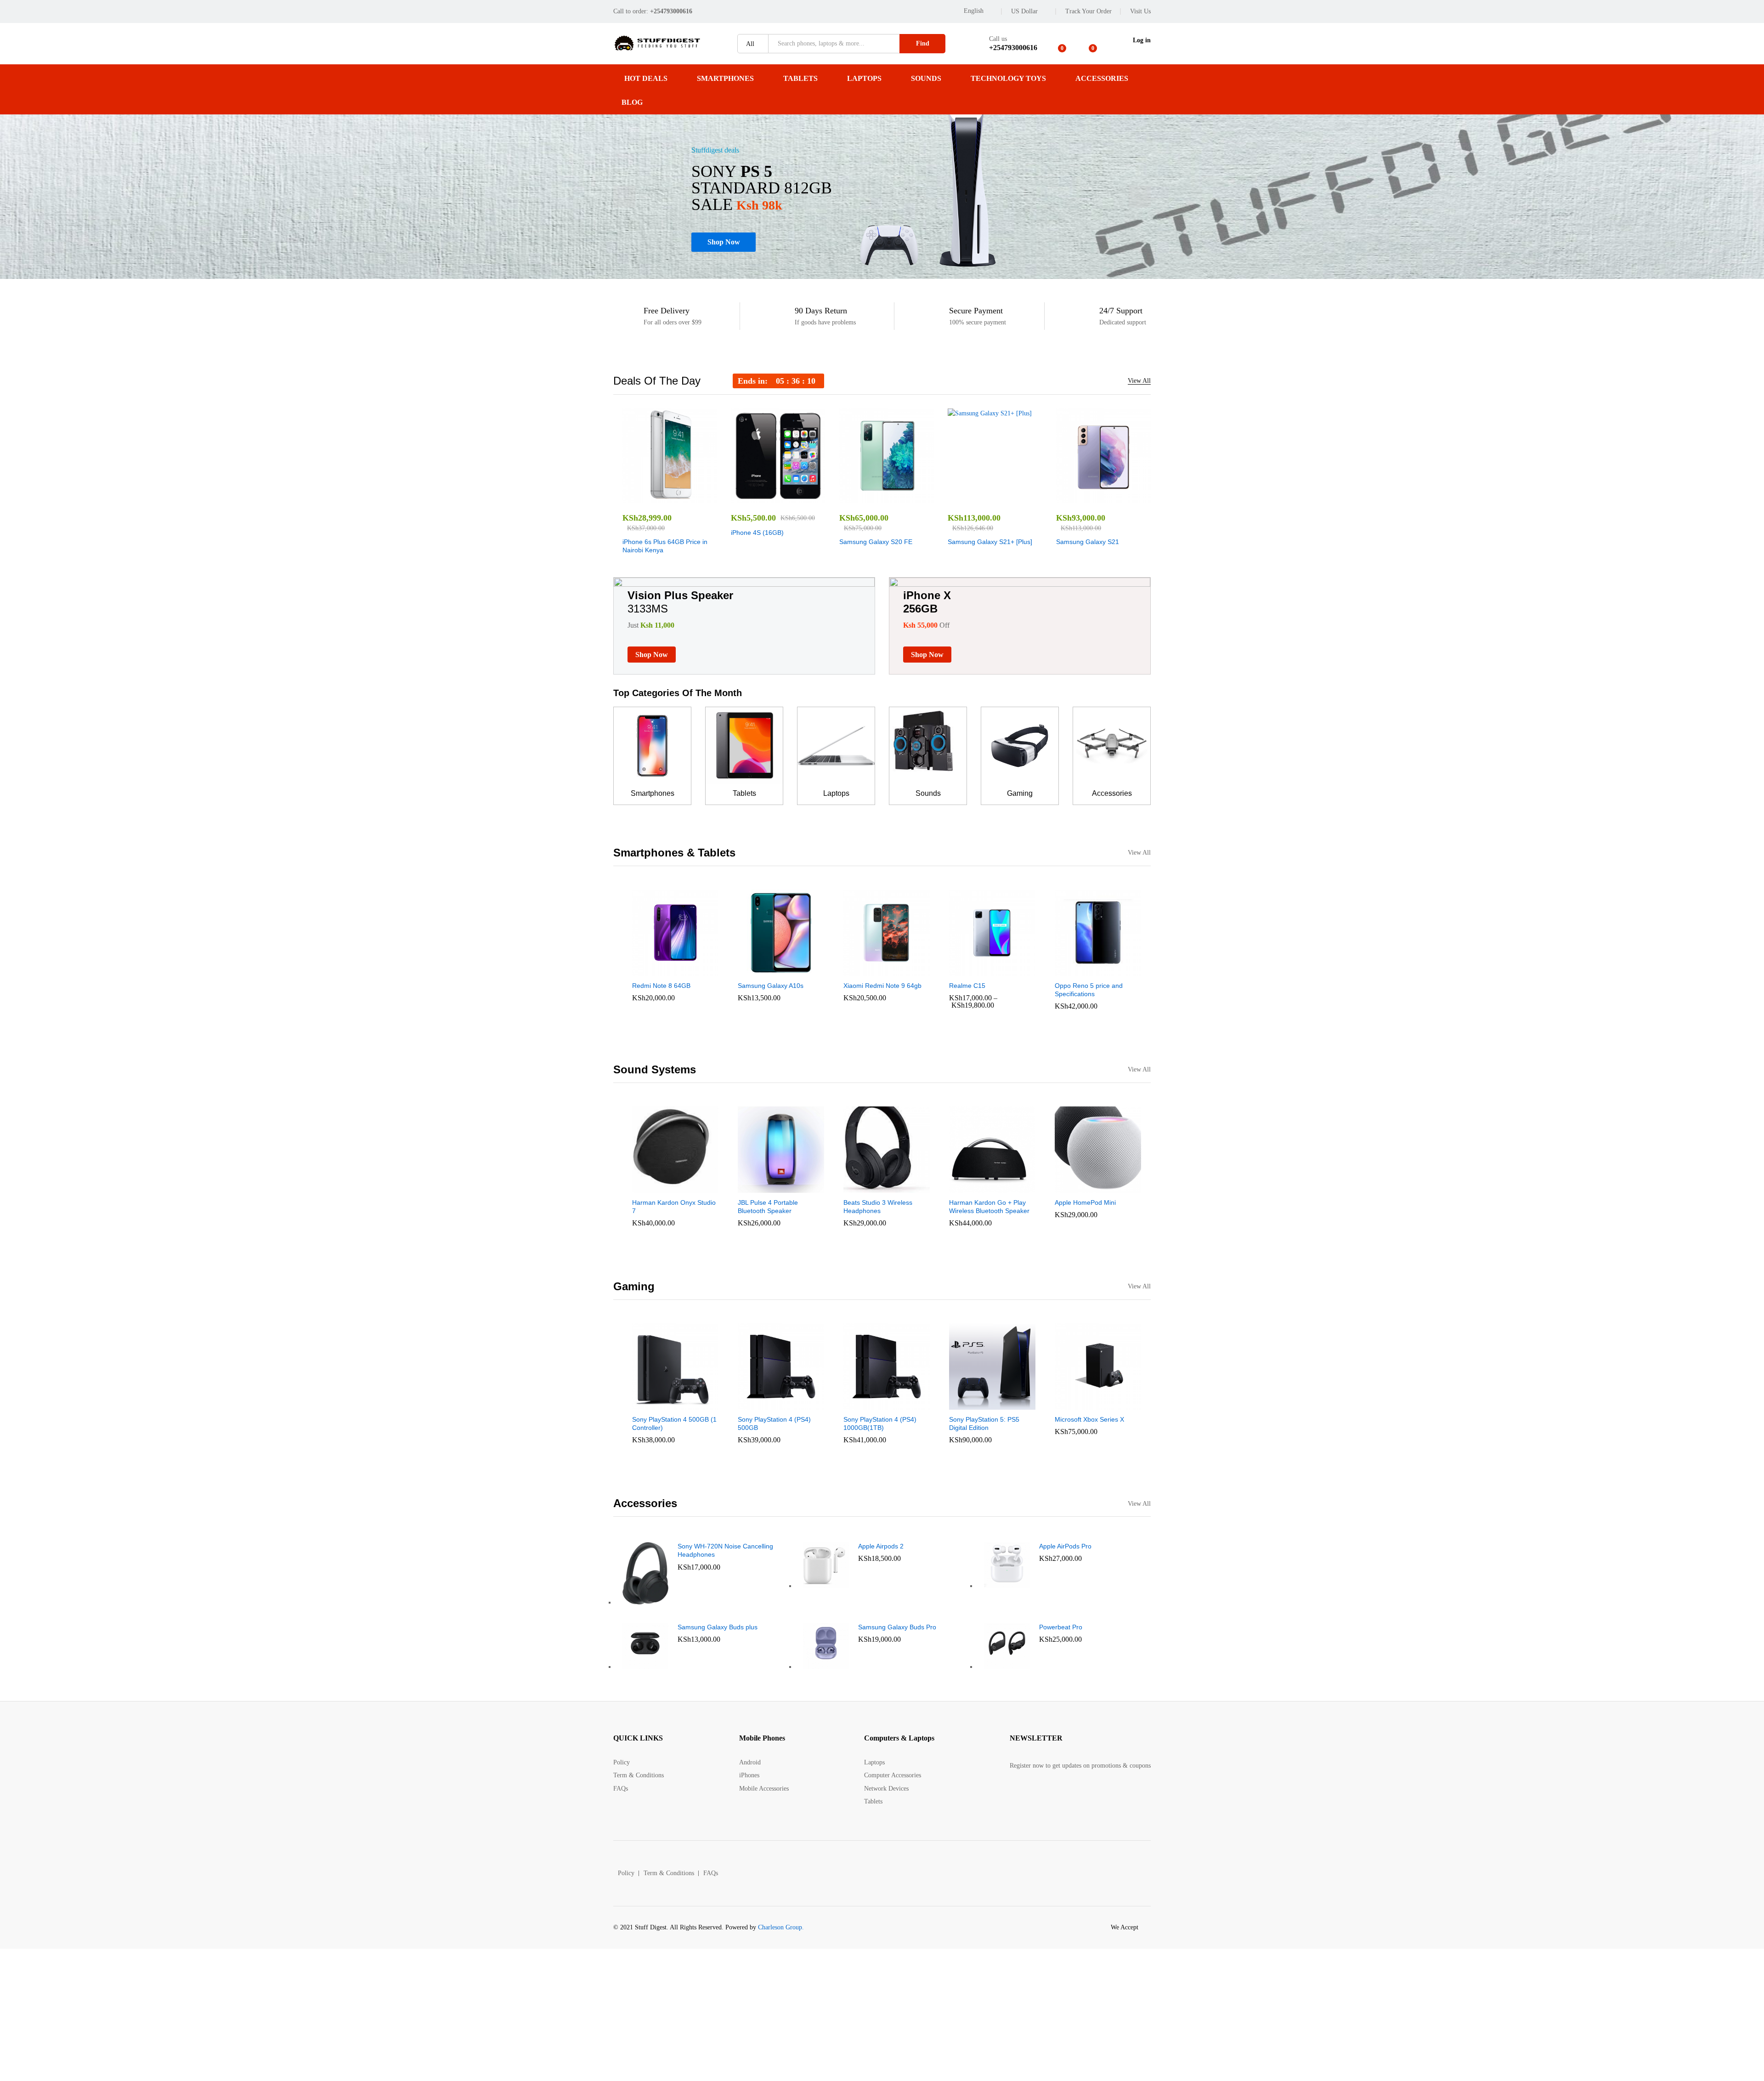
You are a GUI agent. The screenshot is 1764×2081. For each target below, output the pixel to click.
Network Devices (886, 1789)
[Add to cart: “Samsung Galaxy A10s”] (749, 970)
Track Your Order (1088, 11)
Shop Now (724, 242)
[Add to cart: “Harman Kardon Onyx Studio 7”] (644, 1187)
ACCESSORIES (1102, 78)
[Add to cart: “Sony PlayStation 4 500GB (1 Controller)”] (644, 1404)
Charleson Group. (781, 1927)
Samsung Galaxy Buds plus (718, 1627)
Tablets (744, 793)
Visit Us (1140, 11)
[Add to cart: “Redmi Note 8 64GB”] (644, 970)
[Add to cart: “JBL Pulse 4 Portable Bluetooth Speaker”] (749, 1187)
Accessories (1112, 793)
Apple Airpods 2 (881, 1546)
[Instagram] (1069, 1794)
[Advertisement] (276, 2013)
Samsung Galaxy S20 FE (876, 542)
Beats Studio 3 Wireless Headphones (878, 1207)
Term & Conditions (639, 1775)
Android (750, 1762)
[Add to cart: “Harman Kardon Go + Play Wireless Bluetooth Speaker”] (961, 1187)
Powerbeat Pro (1061, 1627)
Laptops (836, 793)
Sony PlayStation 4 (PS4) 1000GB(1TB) (880, 1423)
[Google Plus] (1041, 1794)
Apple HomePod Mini (1085, 1202)
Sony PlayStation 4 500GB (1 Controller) (674, 1423)
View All (1139, 381)
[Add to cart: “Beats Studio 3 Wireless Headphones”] (855, 1187)
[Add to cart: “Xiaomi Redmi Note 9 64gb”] (855, 970)
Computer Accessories (893, 1775)
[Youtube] (1055, 1794)
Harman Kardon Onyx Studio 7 (674, 1207)
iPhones (749, 1775)
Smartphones (653, 793)
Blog (632, 102)
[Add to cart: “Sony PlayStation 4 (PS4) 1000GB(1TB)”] (855, 1404)
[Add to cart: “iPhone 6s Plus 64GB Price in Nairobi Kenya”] (638, 498)
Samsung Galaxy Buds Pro (897, 1627)
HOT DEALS (646, 78)
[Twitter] (1026, 1794)
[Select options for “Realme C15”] (961, 970)
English (974, 11)
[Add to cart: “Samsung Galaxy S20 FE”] (855, 498)
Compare (701, 498)
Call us (998, 39)
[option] (670, 482)
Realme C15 (967, 986)
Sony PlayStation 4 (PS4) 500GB (774, 1423)
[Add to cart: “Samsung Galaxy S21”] (1072, 498)
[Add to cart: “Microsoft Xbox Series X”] (1066, 1404)
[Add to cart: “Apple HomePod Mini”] (1066, 1187)
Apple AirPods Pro (1065, 1546)
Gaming (1020, 793)
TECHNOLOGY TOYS (1008, 78)
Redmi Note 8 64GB (661, 986)
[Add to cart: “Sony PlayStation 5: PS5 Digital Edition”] (961, 1404)
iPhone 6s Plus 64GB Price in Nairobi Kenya (665, 546)
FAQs (621, 1789)
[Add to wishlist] (680, 498)
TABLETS (800, 78)
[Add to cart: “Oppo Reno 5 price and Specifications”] (1066, 970)
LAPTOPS (864, 78)
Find (923, 43)
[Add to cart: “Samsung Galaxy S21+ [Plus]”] (963, 498)
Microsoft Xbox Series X (1089, 1419)
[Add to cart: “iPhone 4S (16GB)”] (746, 498)
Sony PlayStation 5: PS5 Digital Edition (984, 1423)
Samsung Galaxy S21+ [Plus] (990, 542)
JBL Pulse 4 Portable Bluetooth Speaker (768, 1207)
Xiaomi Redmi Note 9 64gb (882, 986)
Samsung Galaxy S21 (1088, 542)
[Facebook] (1012, 1794)
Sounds (928, 793)
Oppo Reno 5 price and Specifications (1089, 990)
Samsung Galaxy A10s (771, 986)
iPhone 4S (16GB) (757, 533)
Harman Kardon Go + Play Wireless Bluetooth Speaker (989, 1207)
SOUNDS (926, 78)
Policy (622, 1762)
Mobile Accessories (764, 1789)
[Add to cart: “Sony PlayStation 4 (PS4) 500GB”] (749, 1404)
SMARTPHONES (725, 78)
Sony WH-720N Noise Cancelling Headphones (725, 1550)
